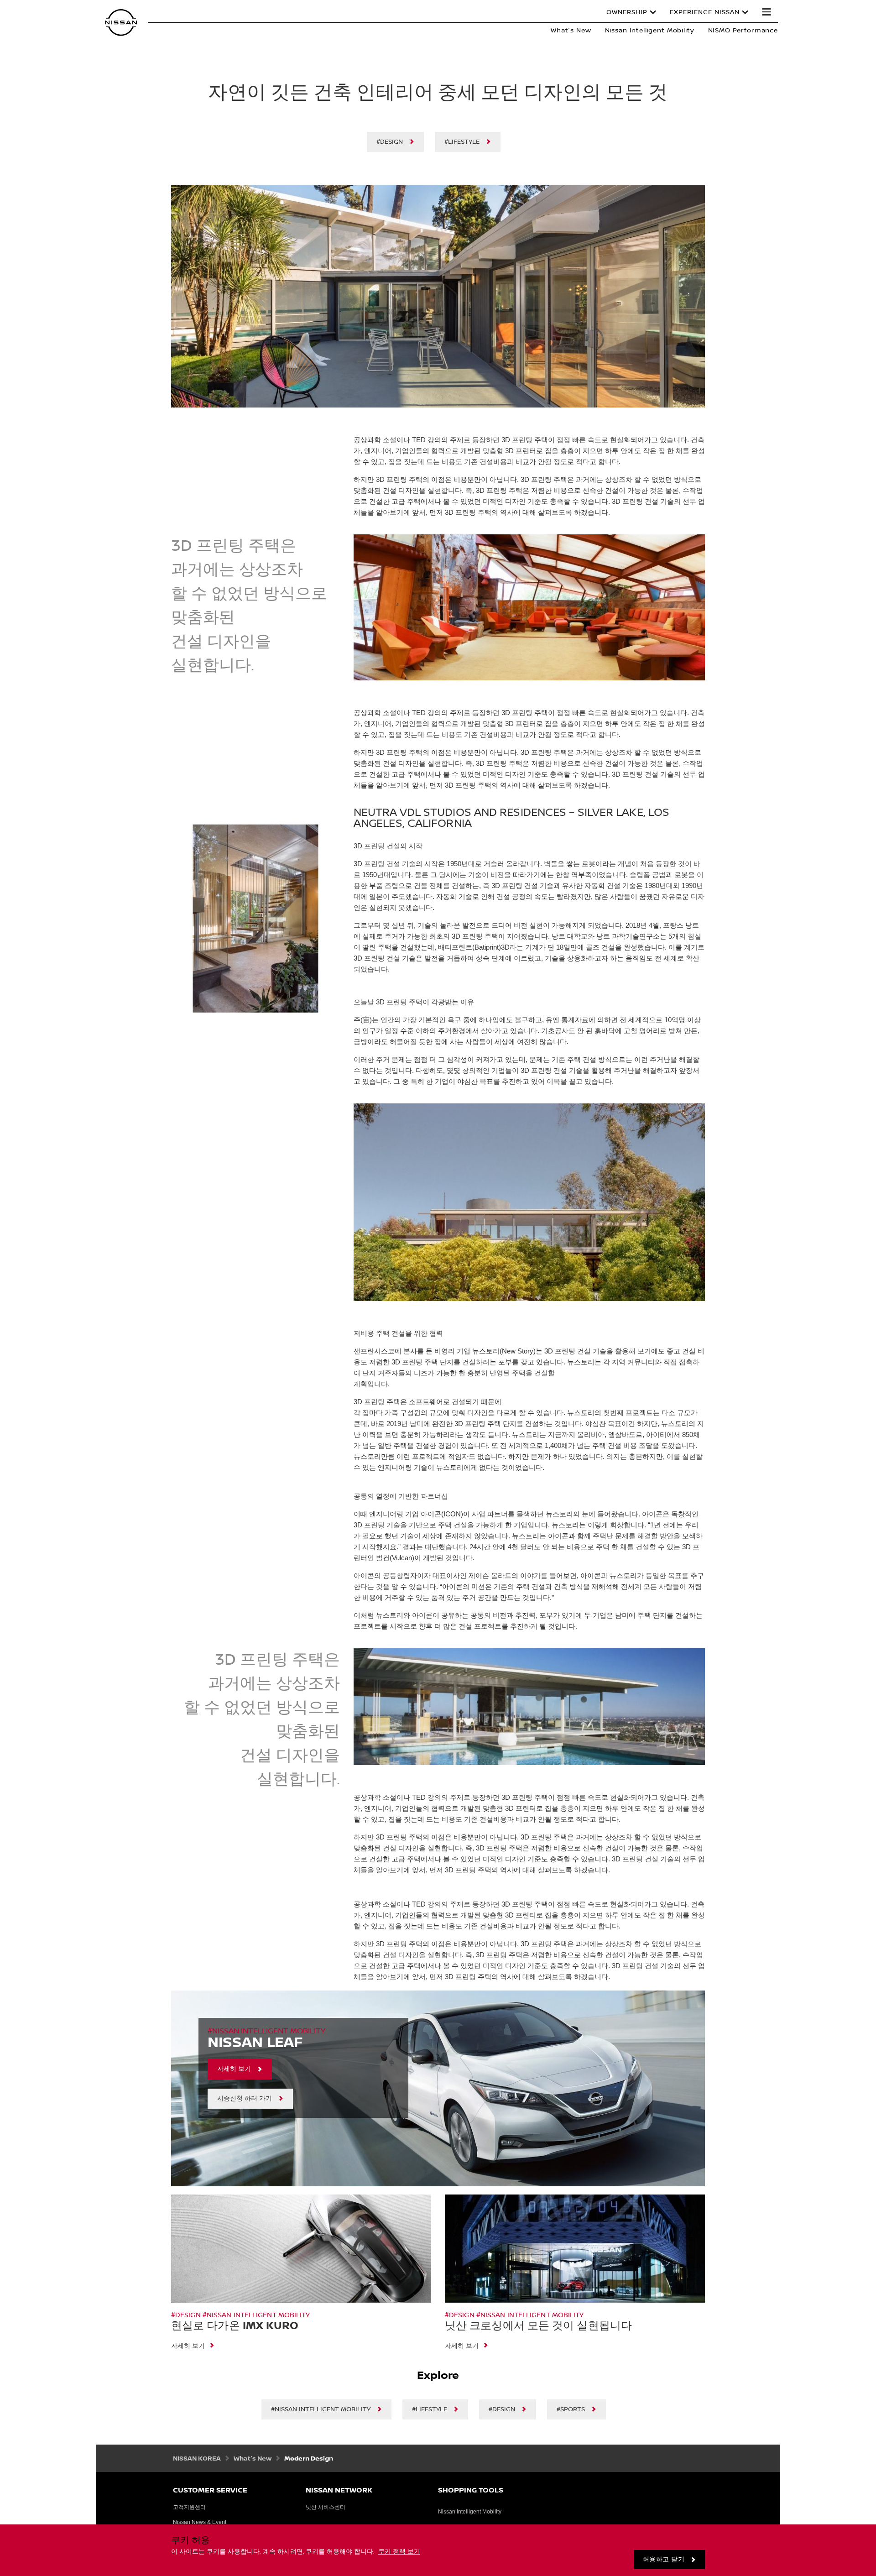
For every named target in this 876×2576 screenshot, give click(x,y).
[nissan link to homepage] (121, 23)
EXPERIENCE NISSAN (705, 12)
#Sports (571, 2409)
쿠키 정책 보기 (399, 2552)
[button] (766, 12)
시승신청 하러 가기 (245, 2099)
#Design (390, 142)
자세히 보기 (234, 2069)
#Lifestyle (462, 142)
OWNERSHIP (627, 12)
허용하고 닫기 (664, 2560)
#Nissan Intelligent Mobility (321, 2409)
